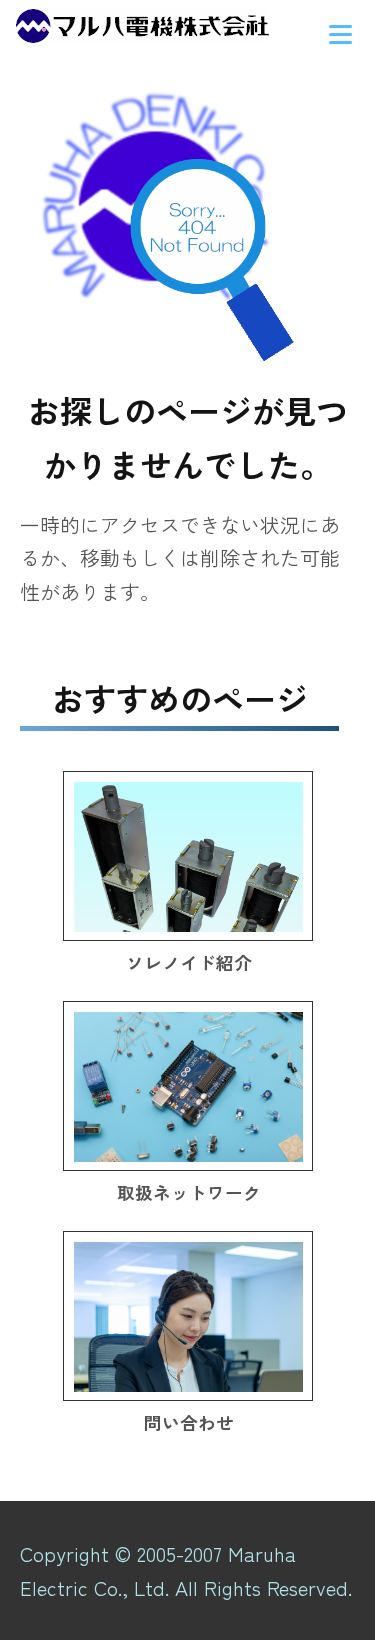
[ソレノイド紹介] (188, 856)
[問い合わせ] (188, 1316)
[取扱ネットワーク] (188, 1086)
